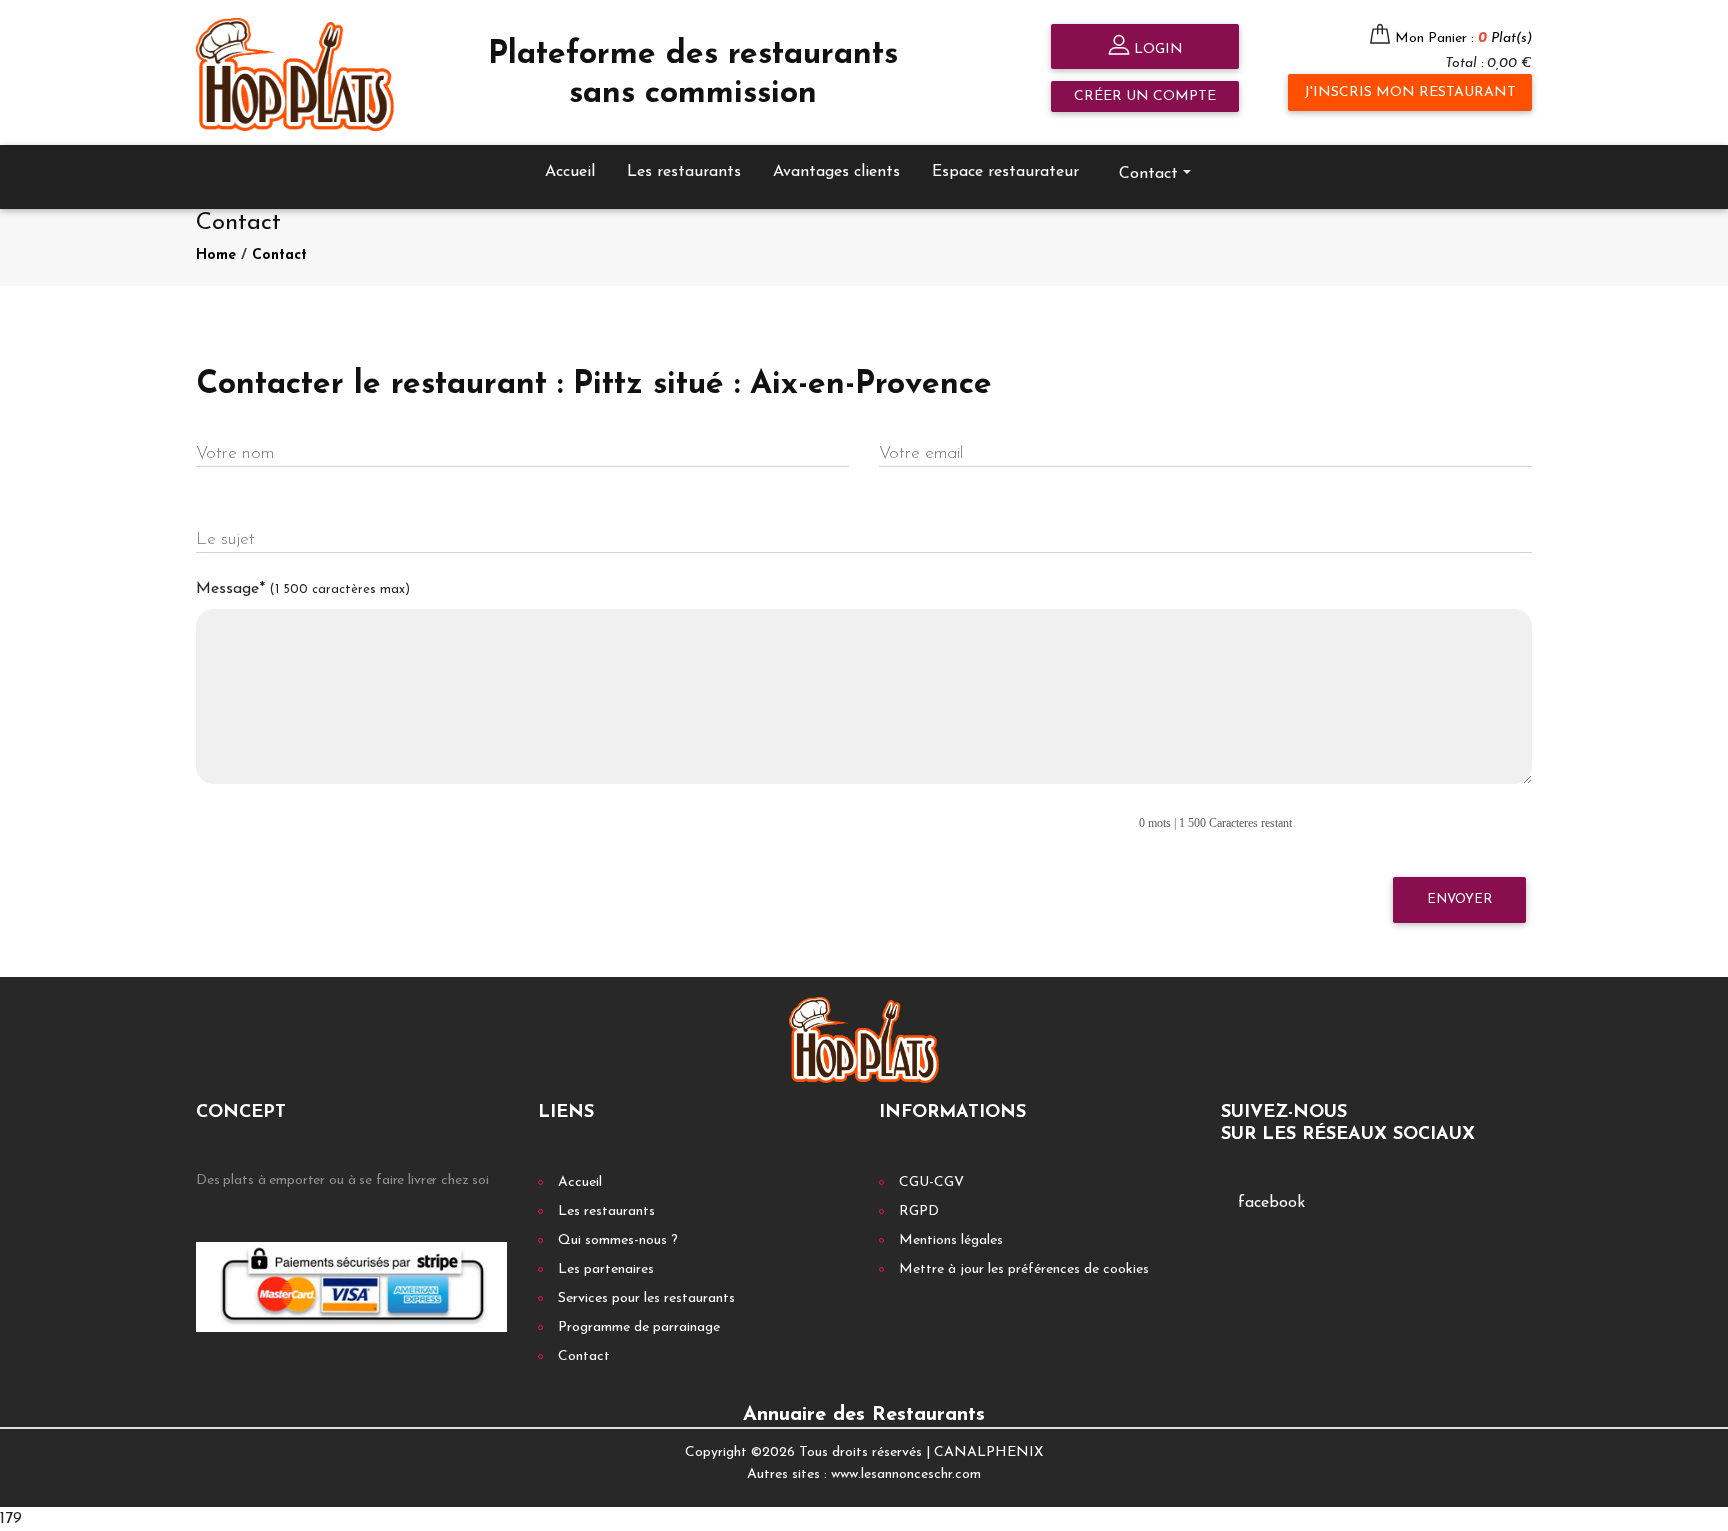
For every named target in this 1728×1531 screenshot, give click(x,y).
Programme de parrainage (639, 1327)
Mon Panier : (1463, 38)
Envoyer (1459, 899)
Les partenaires (606, 1269)
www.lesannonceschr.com (906, 1474)
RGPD (919, 1211)
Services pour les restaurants (646, 1298)
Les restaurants (684, 172)
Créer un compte (1145, 96)
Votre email (921, 453)
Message (303, 589)
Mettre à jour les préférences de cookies (1024, 1269)
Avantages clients (836, 172)
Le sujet (225, 539)
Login (1156, 49)
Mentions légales (951, 1240)
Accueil (570, 172)
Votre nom (235, 453)
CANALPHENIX (988, 1452)
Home (216, 255)
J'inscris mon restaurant (1410, 92)
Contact (279, 255)
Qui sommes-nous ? (618, 1240)
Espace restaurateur (1005, 172)
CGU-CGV (931, 1182)
